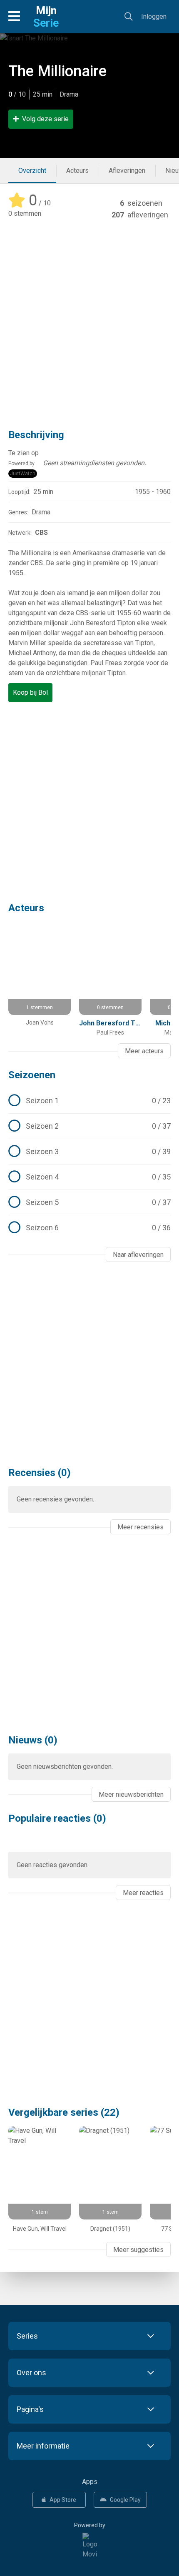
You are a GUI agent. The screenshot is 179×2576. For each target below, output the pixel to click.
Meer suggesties (138, 2250)
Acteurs (77, 171)
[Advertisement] (89, 319)
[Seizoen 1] (89, 1101)
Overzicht (32, 171)
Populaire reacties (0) (57, 1818)
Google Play (125, 2500)
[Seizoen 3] (89, 1152)
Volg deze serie (45, 119)
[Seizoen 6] (89, 1228)
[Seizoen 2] (89, 1126)
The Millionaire (57, 71)
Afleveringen (127, 171)
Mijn (46, 17)
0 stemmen (25, 213)
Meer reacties (143, 1893)
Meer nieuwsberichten (131, 1794)
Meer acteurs (144, 1051)
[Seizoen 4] (89, 1177)
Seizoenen (32, 1075)
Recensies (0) (40, 1473)
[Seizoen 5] (89, 1202)
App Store (63, 2500)
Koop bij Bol (30, 692)
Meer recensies (140, 1527)
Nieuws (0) (33, 1740)
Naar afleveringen (138, 1255)
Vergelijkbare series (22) (64, 2112)
